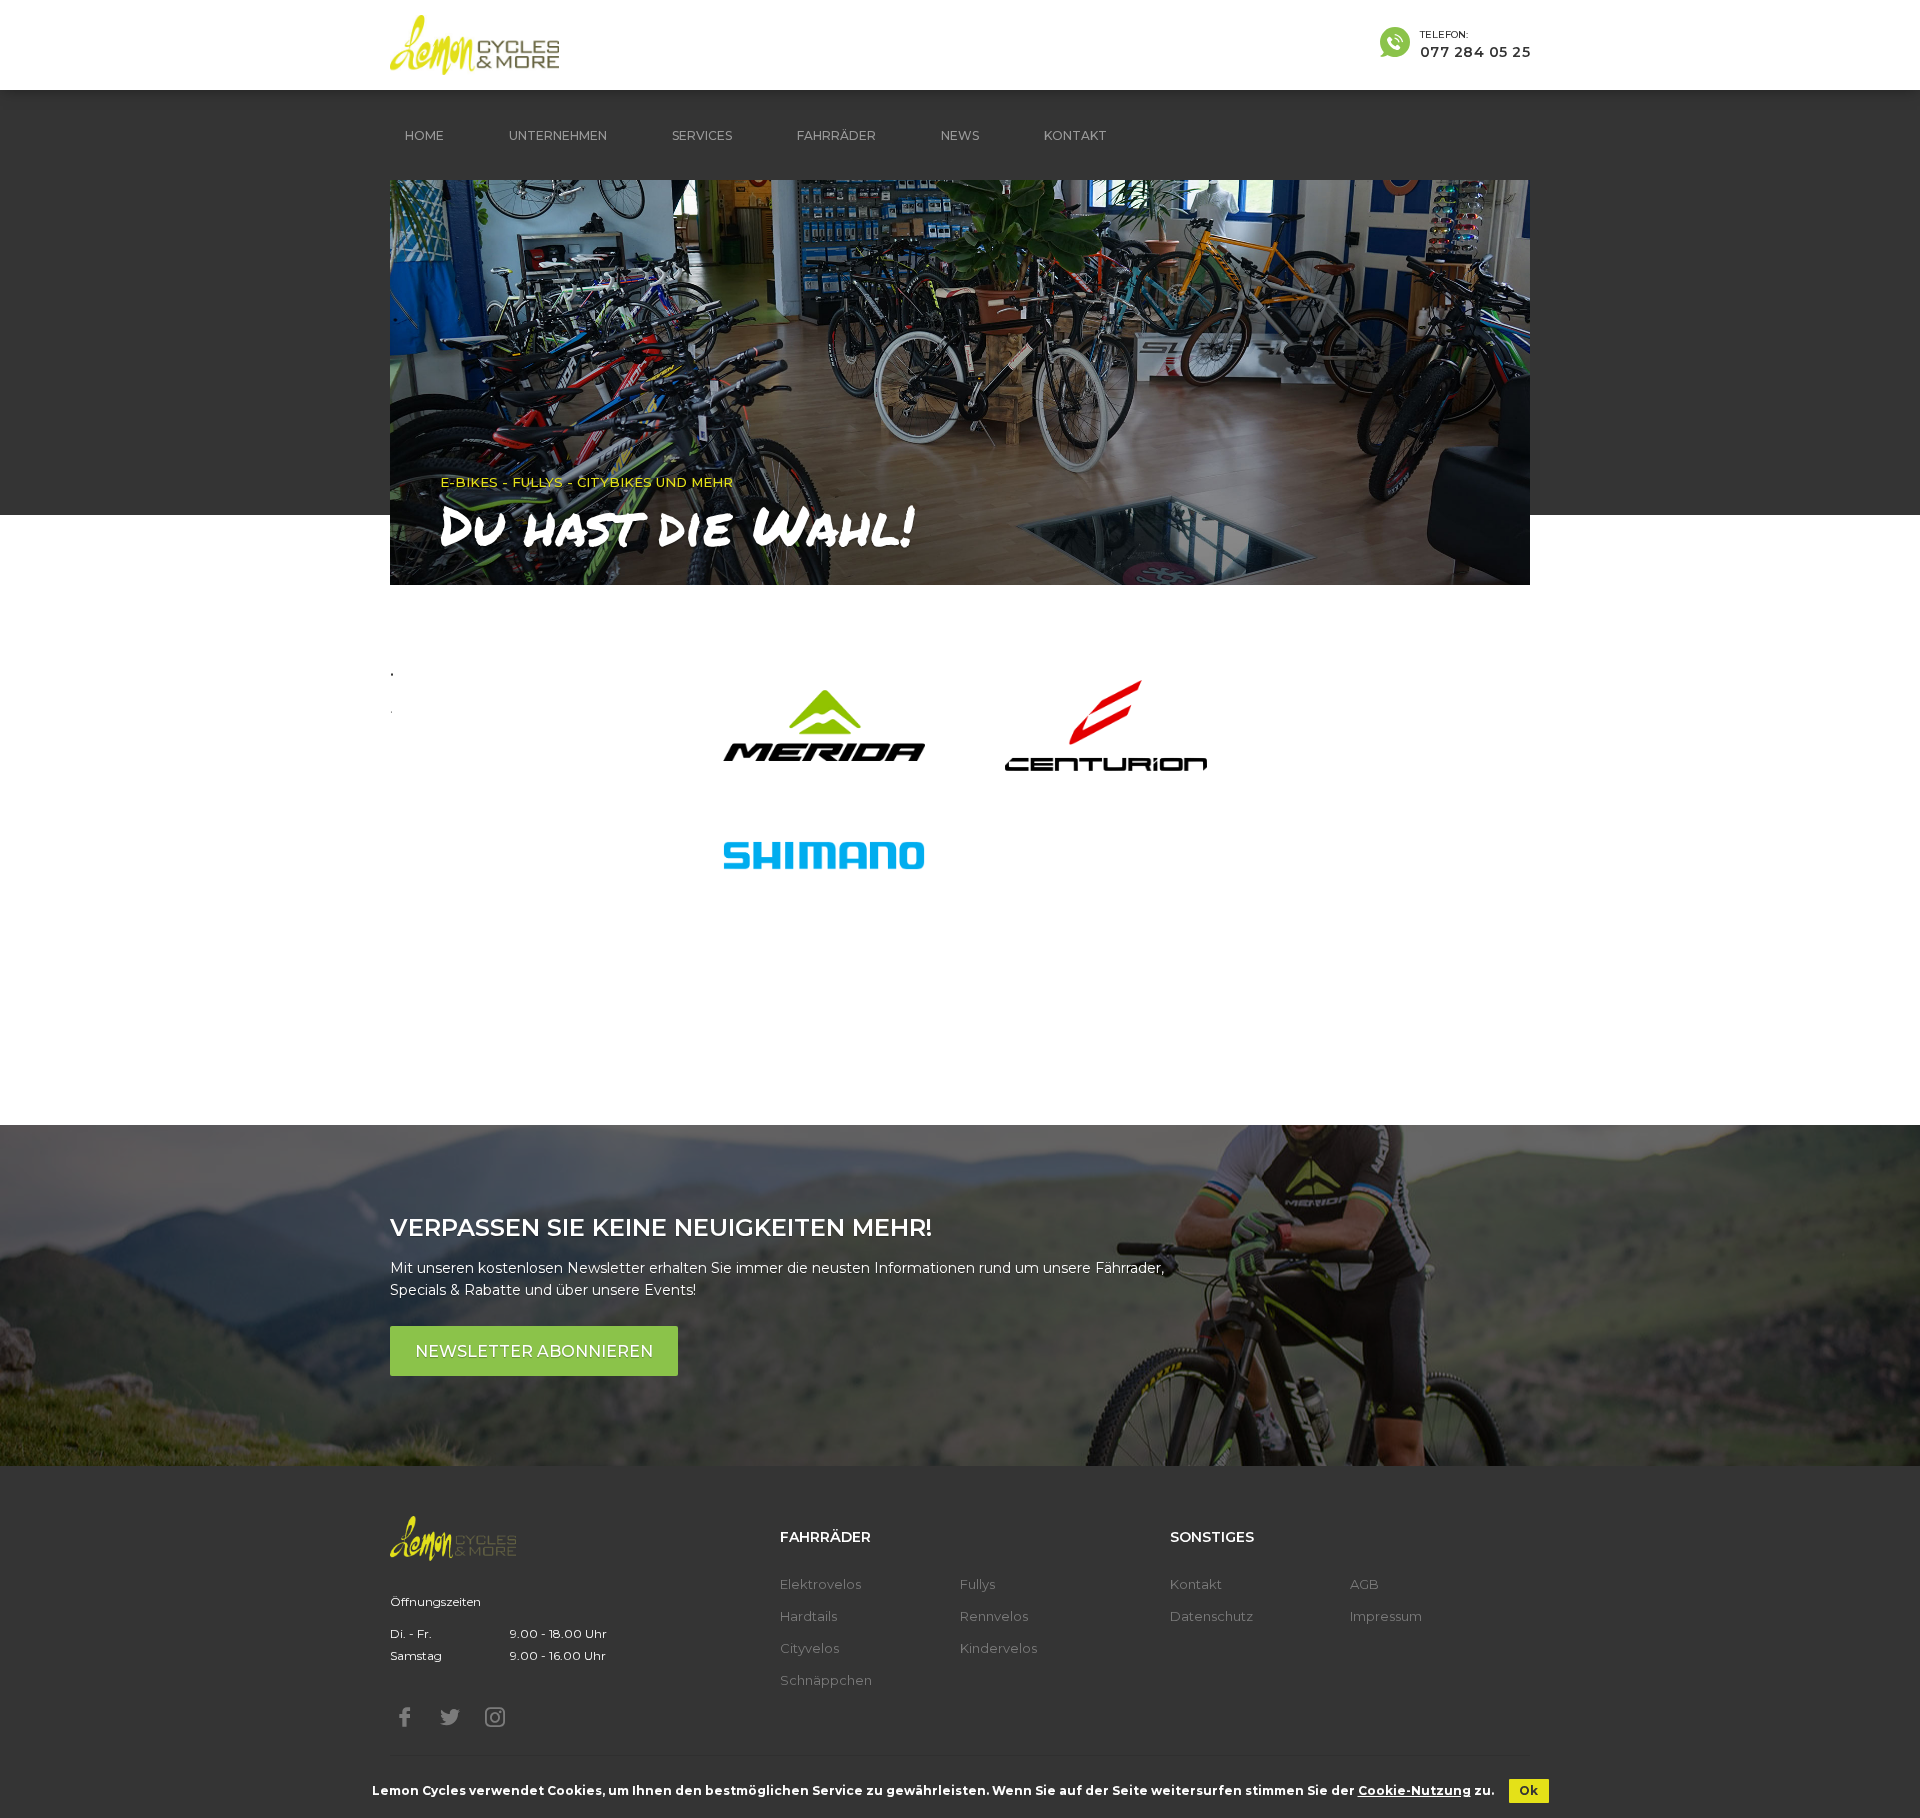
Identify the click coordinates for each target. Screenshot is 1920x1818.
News (960, 135)
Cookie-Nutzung (1414, 1790)
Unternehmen (558, 135)
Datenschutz (1211, 1616)
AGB (1364, 1584)
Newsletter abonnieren (534, 1351)
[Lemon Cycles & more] (474, 45)
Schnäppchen (826, 1680)
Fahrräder (836, 135)
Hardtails (808, 1616)
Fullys (977, 1584)
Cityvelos (809, 1648)
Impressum (1386, 1616)
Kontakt (1075, 135)
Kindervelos (998, 1648)
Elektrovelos (820, 1584)
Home (424, 135)
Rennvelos (994, 1616)
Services (702, 135)
